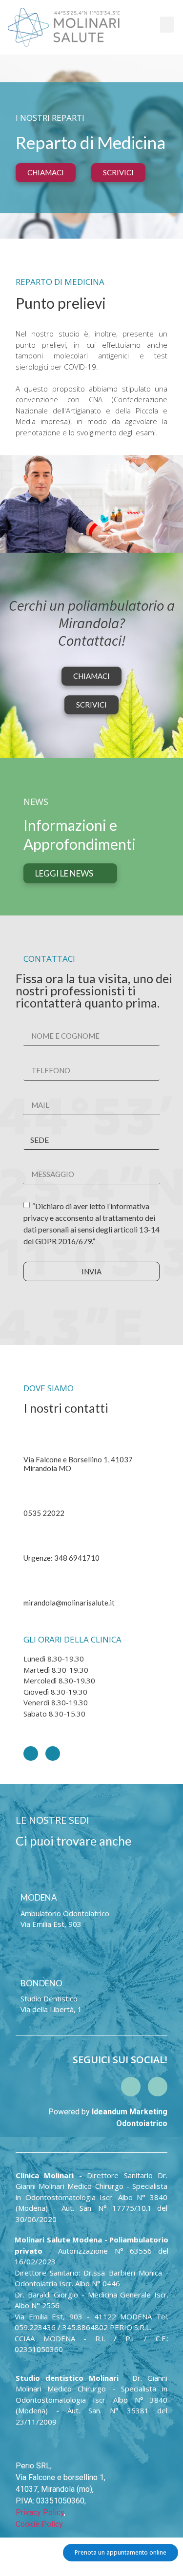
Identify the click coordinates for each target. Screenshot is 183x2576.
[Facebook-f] (53, 1754)
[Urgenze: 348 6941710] (30, 1536)
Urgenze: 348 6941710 (61, 1558)
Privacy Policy (40, 2512)
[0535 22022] (30, 1491)
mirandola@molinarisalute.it (69, 1603)
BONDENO (41, 1983)
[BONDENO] (27, 1961)
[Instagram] (31, 1754)
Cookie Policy (39, 2524)
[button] (167, 25)
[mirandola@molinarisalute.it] (30, 1581)
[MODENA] (27, 1876)
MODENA (39, 1897)
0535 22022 (44, 1513)
